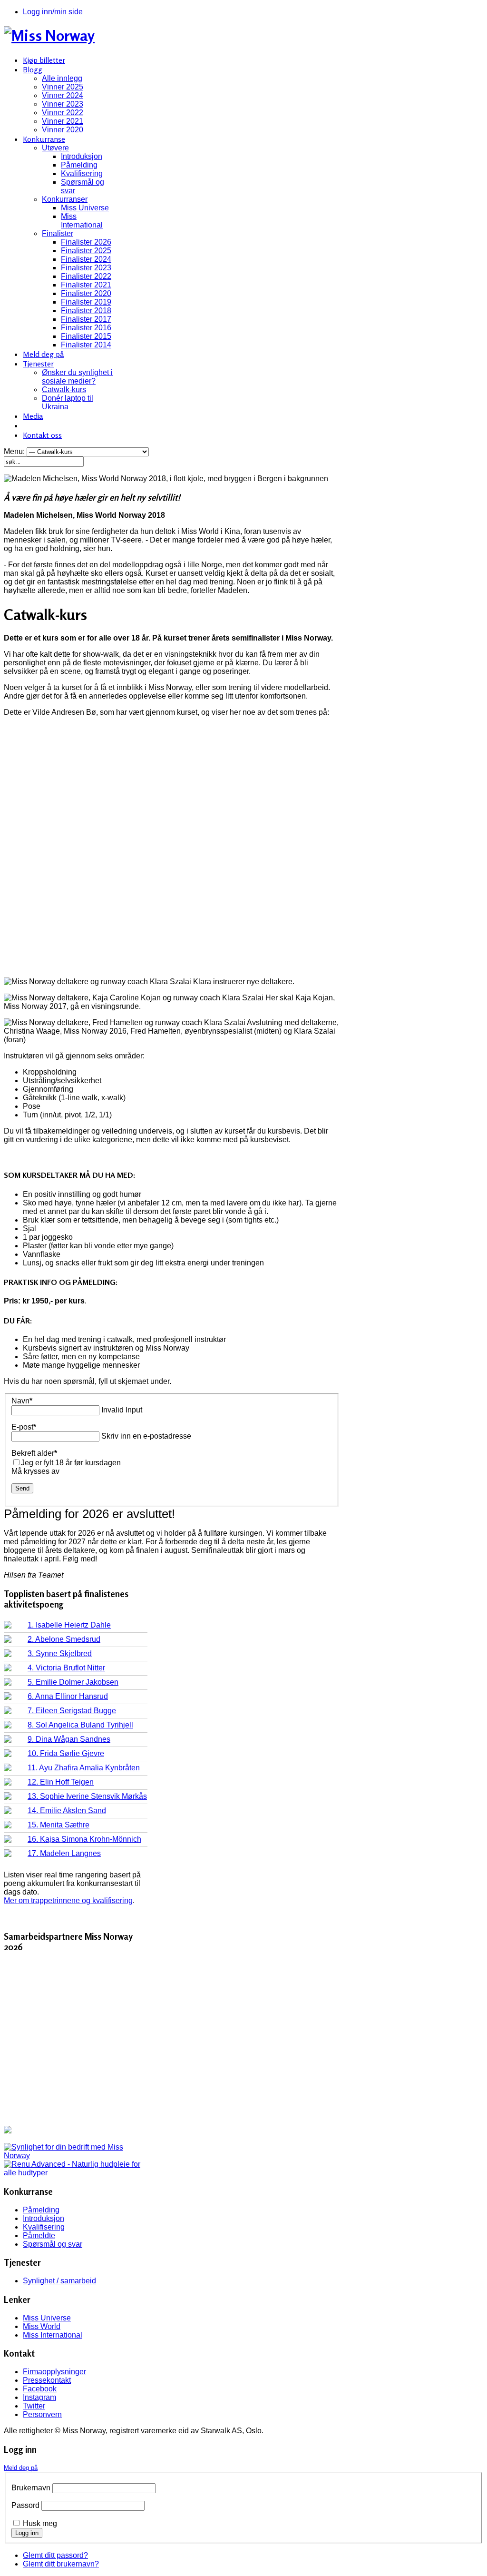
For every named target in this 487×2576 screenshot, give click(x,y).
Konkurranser (65, 199)
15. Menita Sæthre (58, 1825)
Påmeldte (39, 2235)
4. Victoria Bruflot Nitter (66, 1668)
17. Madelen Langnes (64, 1853)
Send (22, 1488)
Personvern (42, 2414)
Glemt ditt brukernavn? (61, 2564)
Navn (22, 1401)
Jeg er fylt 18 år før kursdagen (71, 1463)
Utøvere (55, 148)
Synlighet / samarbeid (59, 2281)
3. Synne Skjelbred (60, 1653)
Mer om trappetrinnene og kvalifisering (68, 1900)
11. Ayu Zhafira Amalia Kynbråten (84, 1768)
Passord (25, 2505)
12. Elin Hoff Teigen (61, 1782)
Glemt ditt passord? (55, 2555)
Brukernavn (31, 2488)
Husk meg (40, 2523)
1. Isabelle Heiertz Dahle (69, 1625)
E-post (24, 1427)
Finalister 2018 (86, 311)
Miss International (82, 221)
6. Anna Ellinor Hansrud (68, 1696)
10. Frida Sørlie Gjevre (66, 1753)
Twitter (34, 2406)
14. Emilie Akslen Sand (67, 1811)
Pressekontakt (47, 2380)
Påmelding (79, 165)
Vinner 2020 (63, 130)
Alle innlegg (62, 78)
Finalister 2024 (86, 259)
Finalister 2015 (86, 336)
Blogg (33, 69)
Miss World (42, 2326)
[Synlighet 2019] (76, 2156)
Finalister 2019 (86, 302)
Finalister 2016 (86, 328)
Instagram (39, 2397)
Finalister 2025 (86, 251)
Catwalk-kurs (64, 390)
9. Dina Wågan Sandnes (69, 1739)
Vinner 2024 (63, 95)
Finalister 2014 (86, 345)
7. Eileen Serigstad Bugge (72, 1711)
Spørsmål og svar (53, 2244)
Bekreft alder (34, 1453)
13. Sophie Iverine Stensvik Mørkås (87, 1796)
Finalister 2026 (86, 242)
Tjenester (38, 364)
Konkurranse (44, 139)
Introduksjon (82, 156)
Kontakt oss (42, 435)
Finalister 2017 (86, 319)
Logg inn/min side (53, 12)
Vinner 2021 (63, 121)
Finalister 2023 (86, 268)
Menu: (15, 451)
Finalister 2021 (86, 285)
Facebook (40, 2389)
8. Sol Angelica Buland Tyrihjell (80, 1725)
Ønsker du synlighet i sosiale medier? (77, 377)
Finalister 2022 (86, 276)
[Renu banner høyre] (76, 2173)
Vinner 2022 (63, 113)
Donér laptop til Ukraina (68, 402)
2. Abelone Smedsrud (64, 1639)
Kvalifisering (82, 173)
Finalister (58, 233)
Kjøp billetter (44, 60)
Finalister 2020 (86, 293)
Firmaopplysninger (54, 2372)
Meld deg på (43, 354)
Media (33, 416)
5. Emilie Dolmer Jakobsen (73, 1682)
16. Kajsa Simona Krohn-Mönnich (84, 1839)
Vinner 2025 (63, 87)
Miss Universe (85, 208)
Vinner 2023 (63, 104)
